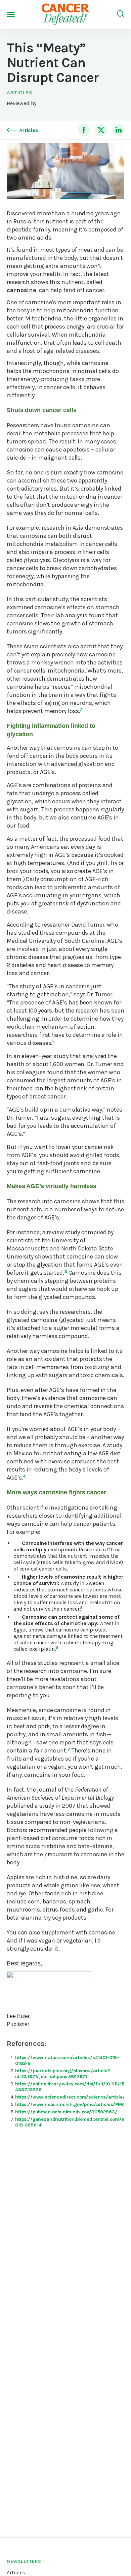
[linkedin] (118, 130)
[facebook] (84, 130)
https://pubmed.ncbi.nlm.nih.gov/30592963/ (66, 2112)
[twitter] (101, 130)
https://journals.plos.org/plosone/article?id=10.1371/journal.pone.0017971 (62, 2074)
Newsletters (24, 2561)
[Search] (121, 14)
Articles (19, 92)
